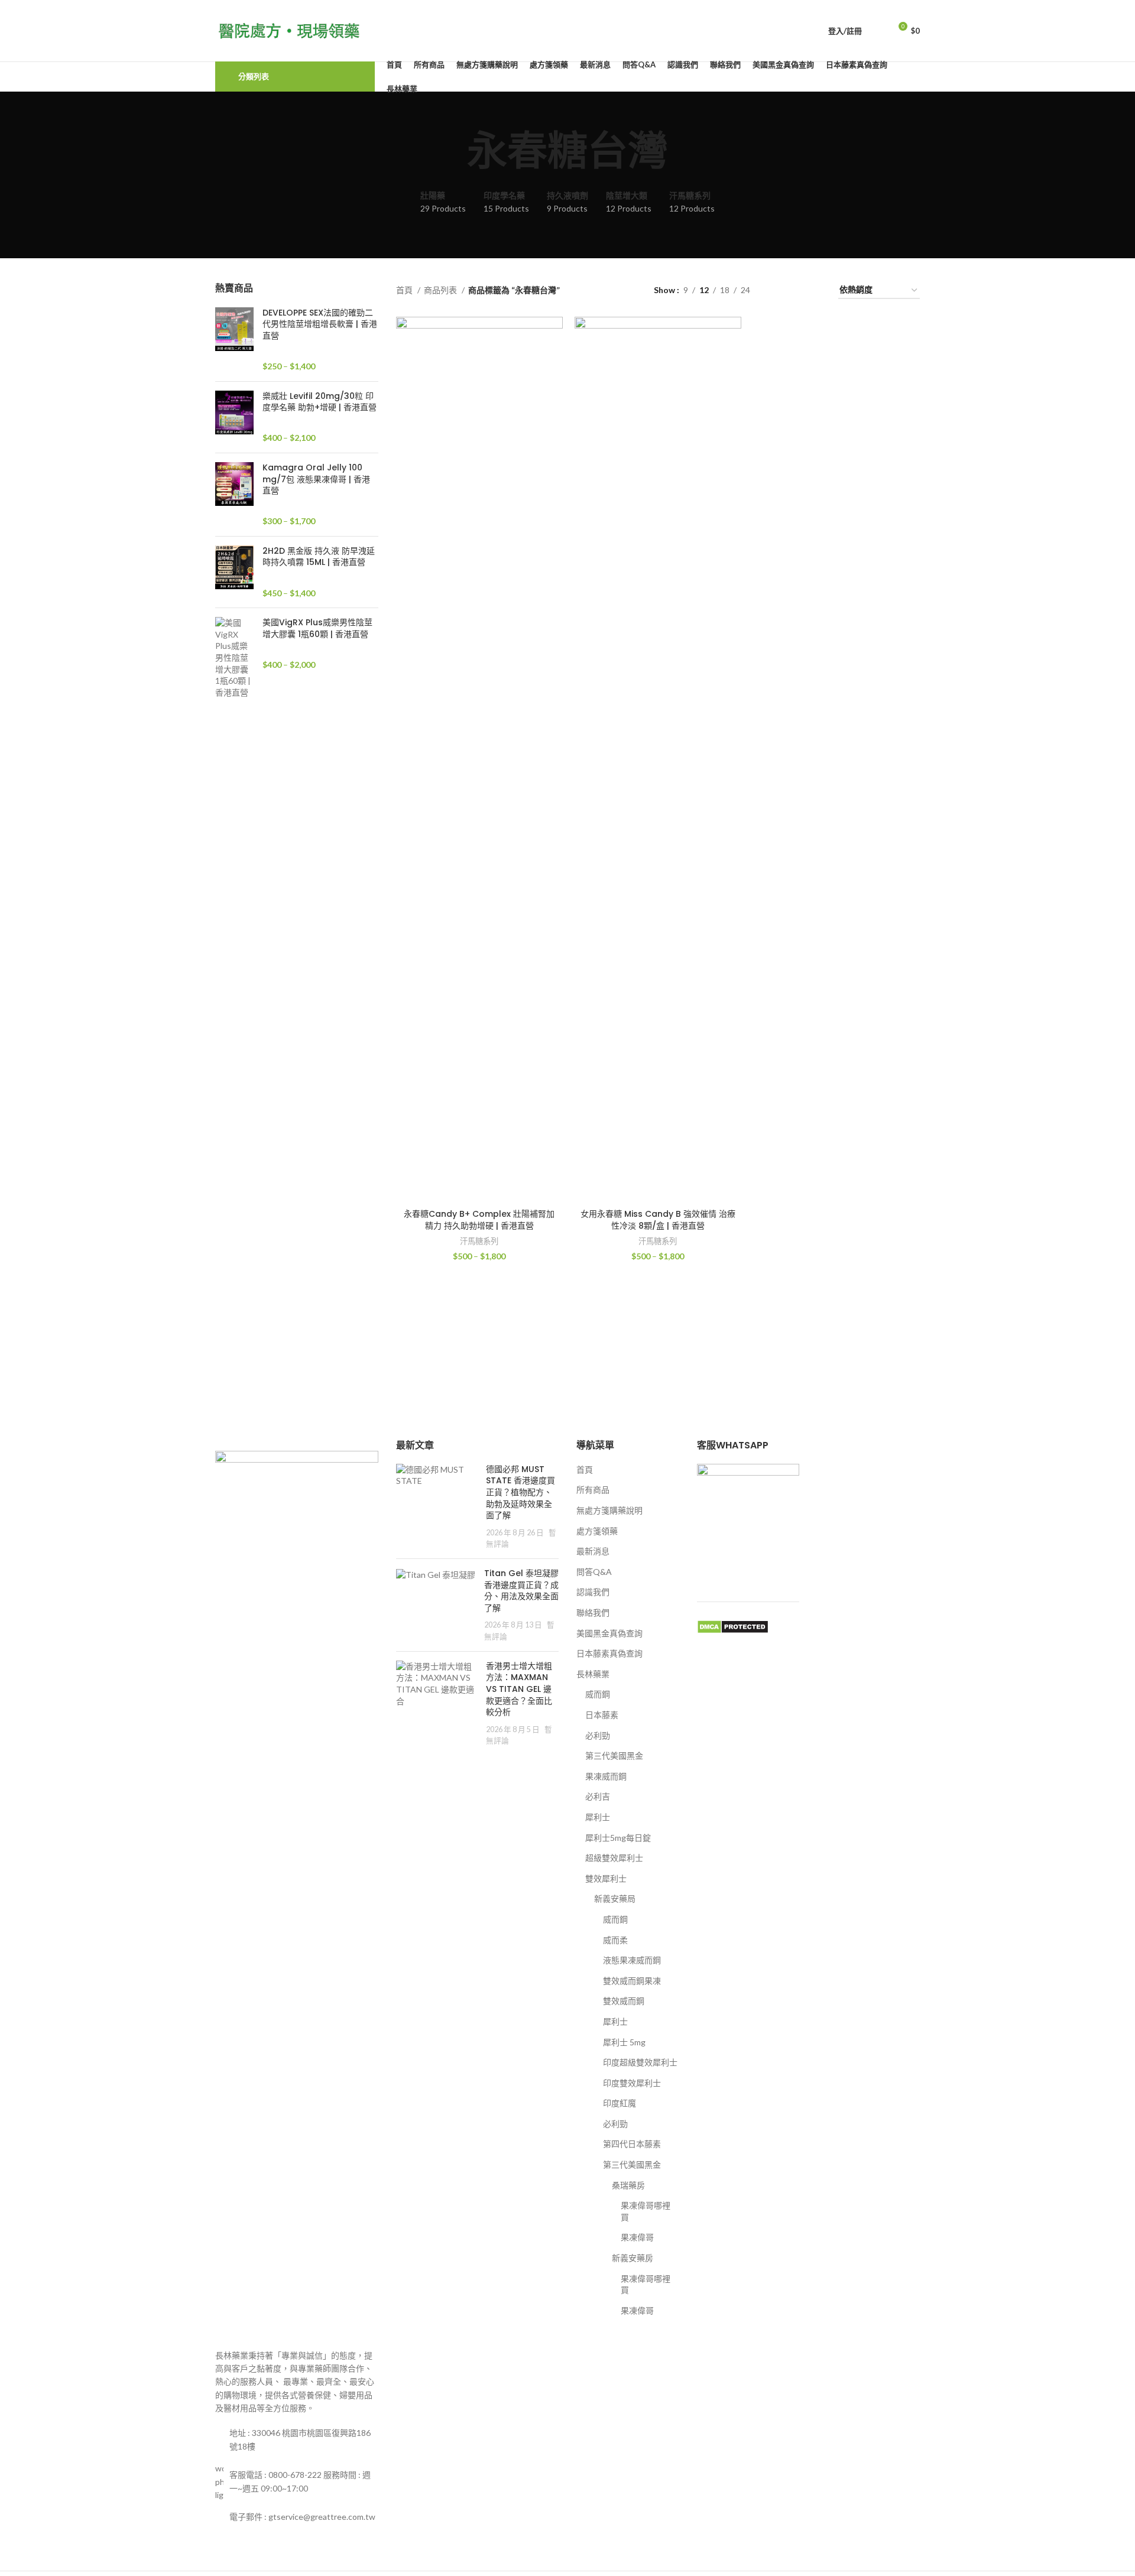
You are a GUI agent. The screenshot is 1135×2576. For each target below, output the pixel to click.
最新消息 (593, 1551)
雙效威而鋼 (624, 2001)
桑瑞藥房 (628, 2185)
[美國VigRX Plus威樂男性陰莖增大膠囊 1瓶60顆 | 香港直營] (234, 657)
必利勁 (598, 1735)
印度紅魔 (620, 2103)
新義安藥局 (615, 1898)
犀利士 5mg (624, 2042)
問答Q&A (594, 1572)
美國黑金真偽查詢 (609, 1633)
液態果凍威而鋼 (632, 1960)
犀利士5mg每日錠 (618, 1838)
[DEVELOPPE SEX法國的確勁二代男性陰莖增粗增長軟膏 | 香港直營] (234, 340)
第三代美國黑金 (614, 1755)
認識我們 (593, 1592)
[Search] (877, 31)
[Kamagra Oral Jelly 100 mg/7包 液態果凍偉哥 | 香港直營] (234, 495)
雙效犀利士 (606, 1878)
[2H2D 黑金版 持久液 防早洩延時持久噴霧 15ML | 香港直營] (234, 572)
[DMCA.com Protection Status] (733, 1625)
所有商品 (593, 1490)
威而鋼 (598, 1694)
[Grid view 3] (796, 290)
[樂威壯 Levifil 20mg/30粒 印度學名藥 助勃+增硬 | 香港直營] (234, 417)
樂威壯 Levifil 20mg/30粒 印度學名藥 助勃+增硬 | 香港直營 (320, 402)
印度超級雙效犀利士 (640, 2062)
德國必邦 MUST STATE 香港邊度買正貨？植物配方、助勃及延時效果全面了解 (521, 1492)
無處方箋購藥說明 (609, 1510)
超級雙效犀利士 (614, 1858)
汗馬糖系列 (479, 1241)
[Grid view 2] (778, 290)
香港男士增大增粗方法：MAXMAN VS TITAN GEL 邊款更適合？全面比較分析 (519, 1689)
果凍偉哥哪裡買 (646, 2211)
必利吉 (598, 1796)
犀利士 (598, 1817)
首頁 (405, 290)
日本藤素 (602, 1715)
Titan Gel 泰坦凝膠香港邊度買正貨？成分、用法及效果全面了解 (521, 1591)
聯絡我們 (593, 1612)
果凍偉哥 (637, 2237)
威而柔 (615, 1940)
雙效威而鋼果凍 (632, 1981)
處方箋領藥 (597, 1531)
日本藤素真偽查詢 (609, 1653)
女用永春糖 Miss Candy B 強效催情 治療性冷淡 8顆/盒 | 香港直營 (658, 1220)
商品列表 (441, 290)
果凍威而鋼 (606, 1776)
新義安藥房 (633, 2258)
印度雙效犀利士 (632, 2083)
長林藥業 (593, 1674)
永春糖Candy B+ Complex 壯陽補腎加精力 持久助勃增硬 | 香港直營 (479, 1220)
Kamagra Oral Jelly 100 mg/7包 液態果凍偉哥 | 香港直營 (316, 479)
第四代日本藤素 (632, 2144)
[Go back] (452, 151)
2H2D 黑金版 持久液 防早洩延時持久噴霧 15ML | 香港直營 (319, 557)
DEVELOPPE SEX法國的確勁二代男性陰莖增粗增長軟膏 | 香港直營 (320, 324)
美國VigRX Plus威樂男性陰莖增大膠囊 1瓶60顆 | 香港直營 (317, 628)
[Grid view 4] (815, 290)
